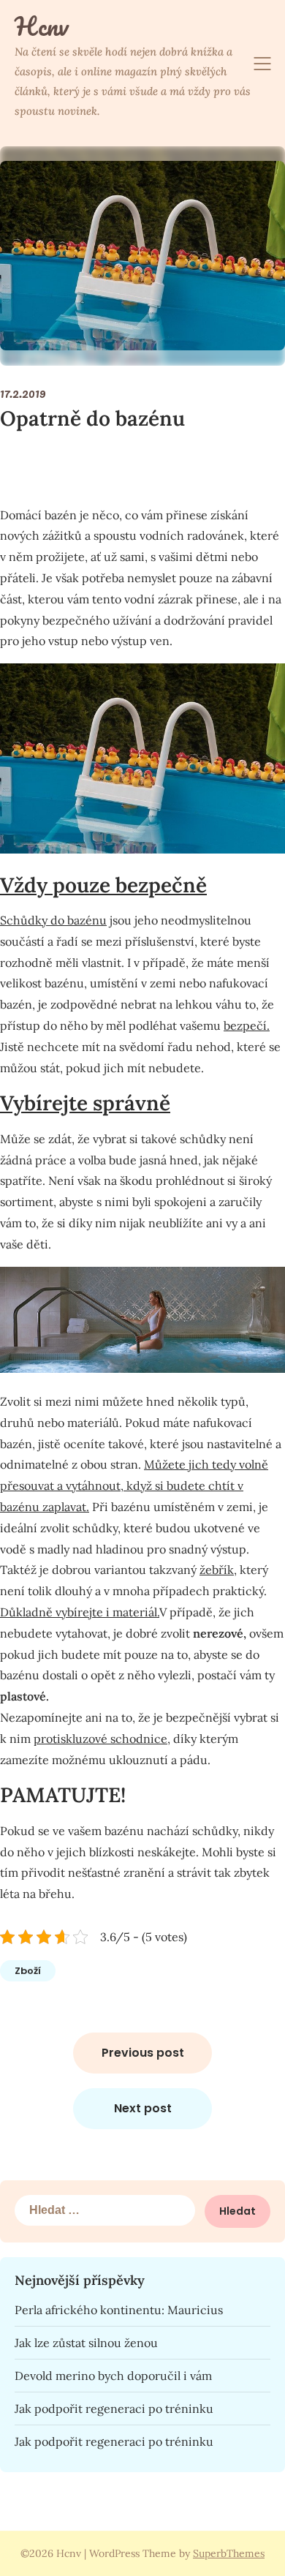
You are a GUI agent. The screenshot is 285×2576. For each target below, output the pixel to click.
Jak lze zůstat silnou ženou (86, 2343)
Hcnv (41, 26)
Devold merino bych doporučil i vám (113, 2376)
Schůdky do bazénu (53, 920)
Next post (143, 2108)
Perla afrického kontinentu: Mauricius (119, 2310)
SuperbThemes (229, 2553)
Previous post (143, 2053)
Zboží (28, 1971)
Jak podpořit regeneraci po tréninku (114, 2409)
